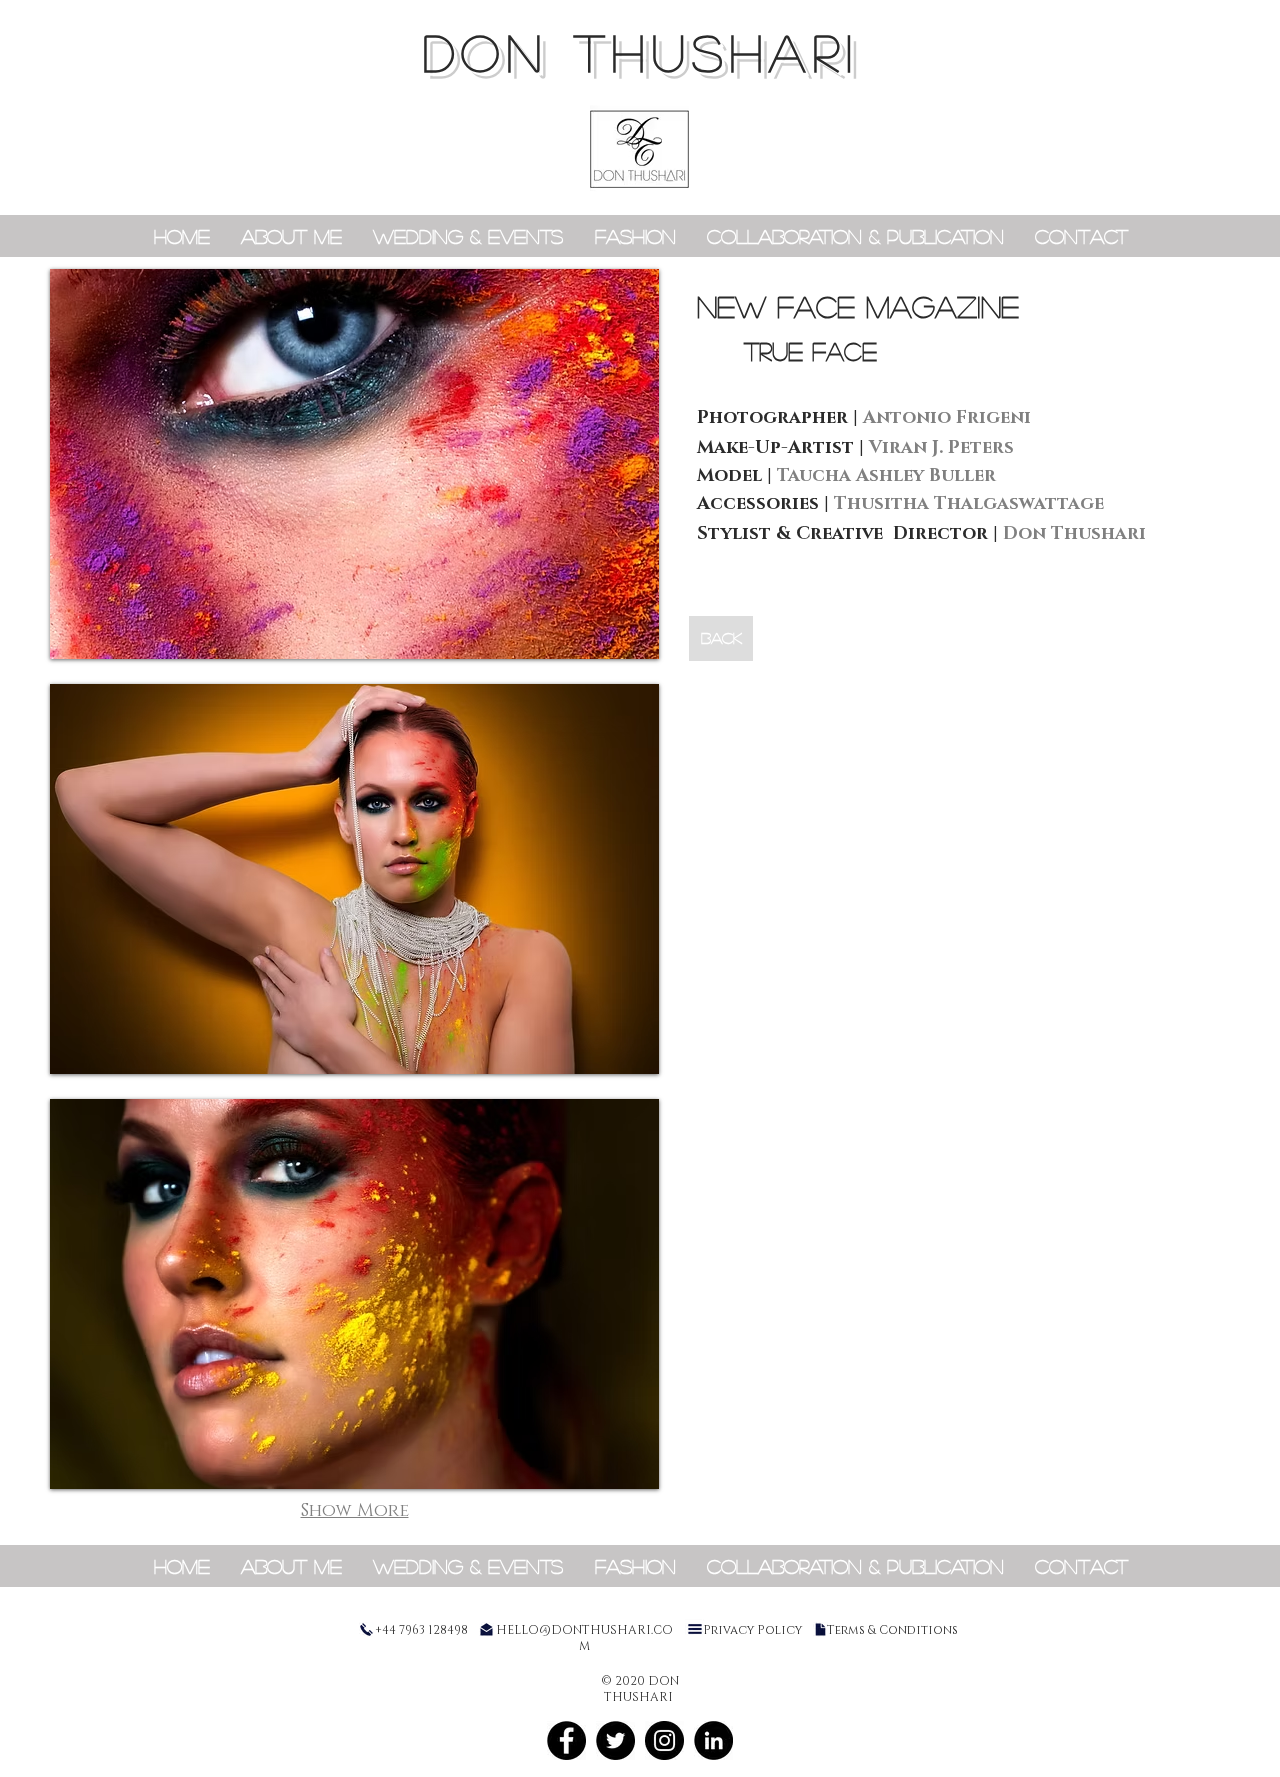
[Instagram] (664, 1740)
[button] (354, 464)
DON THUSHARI (641, 52)
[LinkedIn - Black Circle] (713, 1740)
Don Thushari (1074, 534)
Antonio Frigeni (947, 418)
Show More (355, 1511)
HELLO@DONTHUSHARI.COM (584, 1638)
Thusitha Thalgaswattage (969, 504)
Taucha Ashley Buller (886, 476)
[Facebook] (566, 1740)
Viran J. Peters (941, 448)
